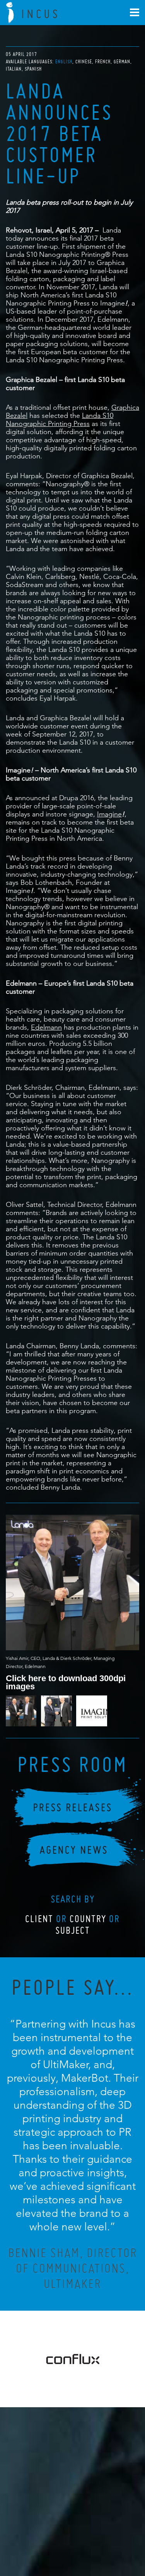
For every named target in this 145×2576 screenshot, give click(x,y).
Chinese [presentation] (84, 62)
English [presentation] (64, 62)
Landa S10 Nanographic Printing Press (60, 419)
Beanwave (111, 2542)
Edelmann (46, 1027)
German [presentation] (122, 62)
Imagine (109, 814)
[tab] (65, 62)
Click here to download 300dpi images (66, 1682)
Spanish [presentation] (33, 69)
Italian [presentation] (14, 69)
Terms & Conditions (87, 2536)
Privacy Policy (52, 2536)
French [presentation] (103, 62)
